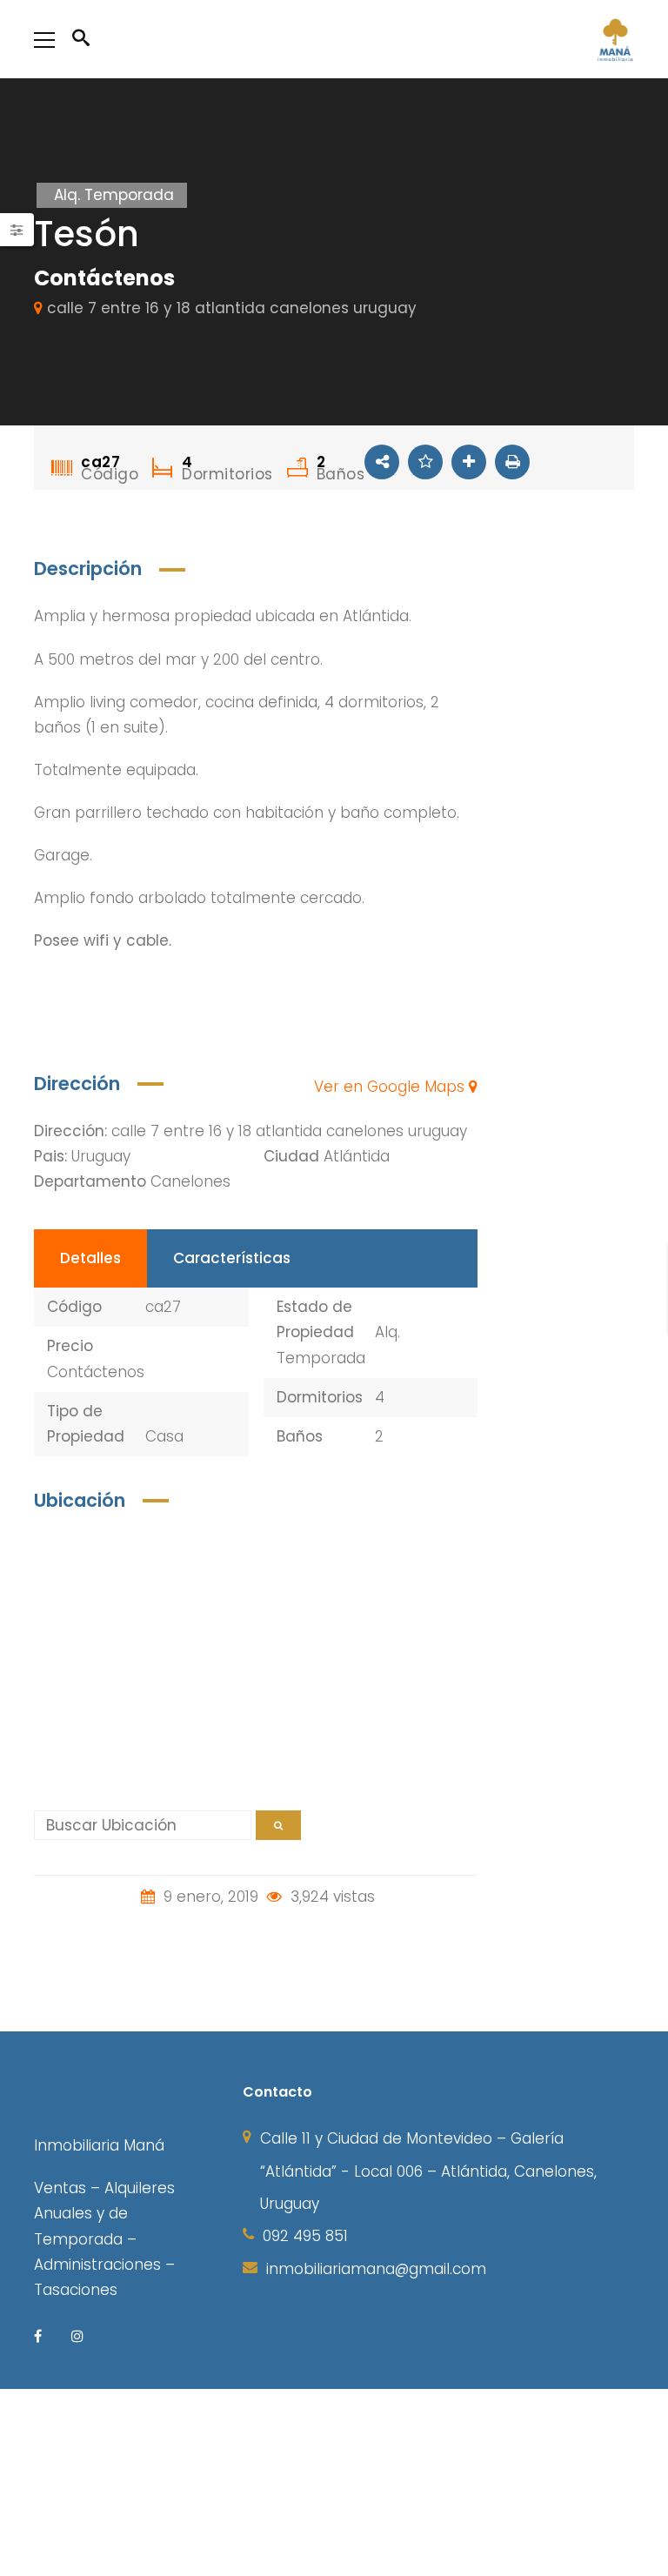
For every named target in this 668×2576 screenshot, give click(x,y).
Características (232, 1258)
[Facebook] (38, 2335)
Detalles (90, 1258)
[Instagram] (77, 2335)
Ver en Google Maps (391, 1087)
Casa (164, 1436)
